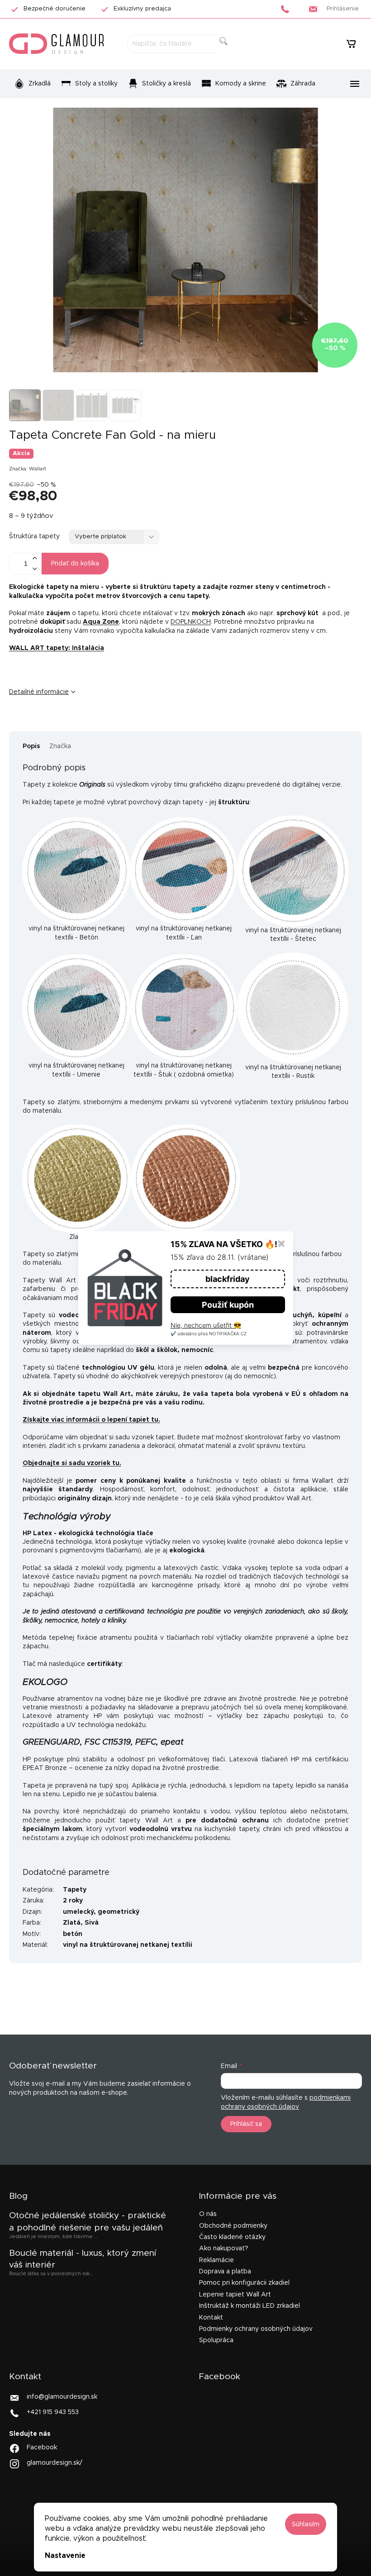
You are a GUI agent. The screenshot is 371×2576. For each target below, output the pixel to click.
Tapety (75, 1890)
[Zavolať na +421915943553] (288, 9)
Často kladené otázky (232, 2237)
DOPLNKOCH (191, 622)
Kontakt (211, 2318)
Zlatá (72, 1923)
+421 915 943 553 (53, 2412)
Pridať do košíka (75, 564)
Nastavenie (65, 2556)
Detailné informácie (39, 692)
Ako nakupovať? (224, 2249)
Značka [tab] (60, 746)
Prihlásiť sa (246, 2124)
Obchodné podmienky (233, 2226)
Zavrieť (79, 722)
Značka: (28, 469)
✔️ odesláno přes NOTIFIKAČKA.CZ (209, 1333)
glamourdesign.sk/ (55, 2463)
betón (73, 1934)
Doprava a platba (225, 2272)
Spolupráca (216, 2340)
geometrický (119, 1912)
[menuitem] (32, 84)
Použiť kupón (228, 1305)
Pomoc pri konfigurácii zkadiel (244, 2283)
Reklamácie (216, 2260)
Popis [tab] (31, 746)
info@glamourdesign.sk (62, 2396)
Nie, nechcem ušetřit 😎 (206, 1325)
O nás (208, 2214)
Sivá (92, 1923)
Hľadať (231, 51)
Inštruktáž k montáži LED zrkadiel (250, 2306)
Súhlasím (306, 2524)
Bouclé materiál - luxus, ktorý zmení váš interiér (83, 2259)
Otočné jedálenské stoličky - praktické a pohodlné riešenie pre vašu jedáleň (88, 2222)
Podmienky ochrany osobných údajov (256, 2329)
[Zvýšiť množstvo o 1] (34, 558)
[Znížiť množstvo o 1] (34, 569)
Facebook (42, 2448)
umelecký (78, 1912)
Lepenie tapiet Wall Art (235, 2295)
